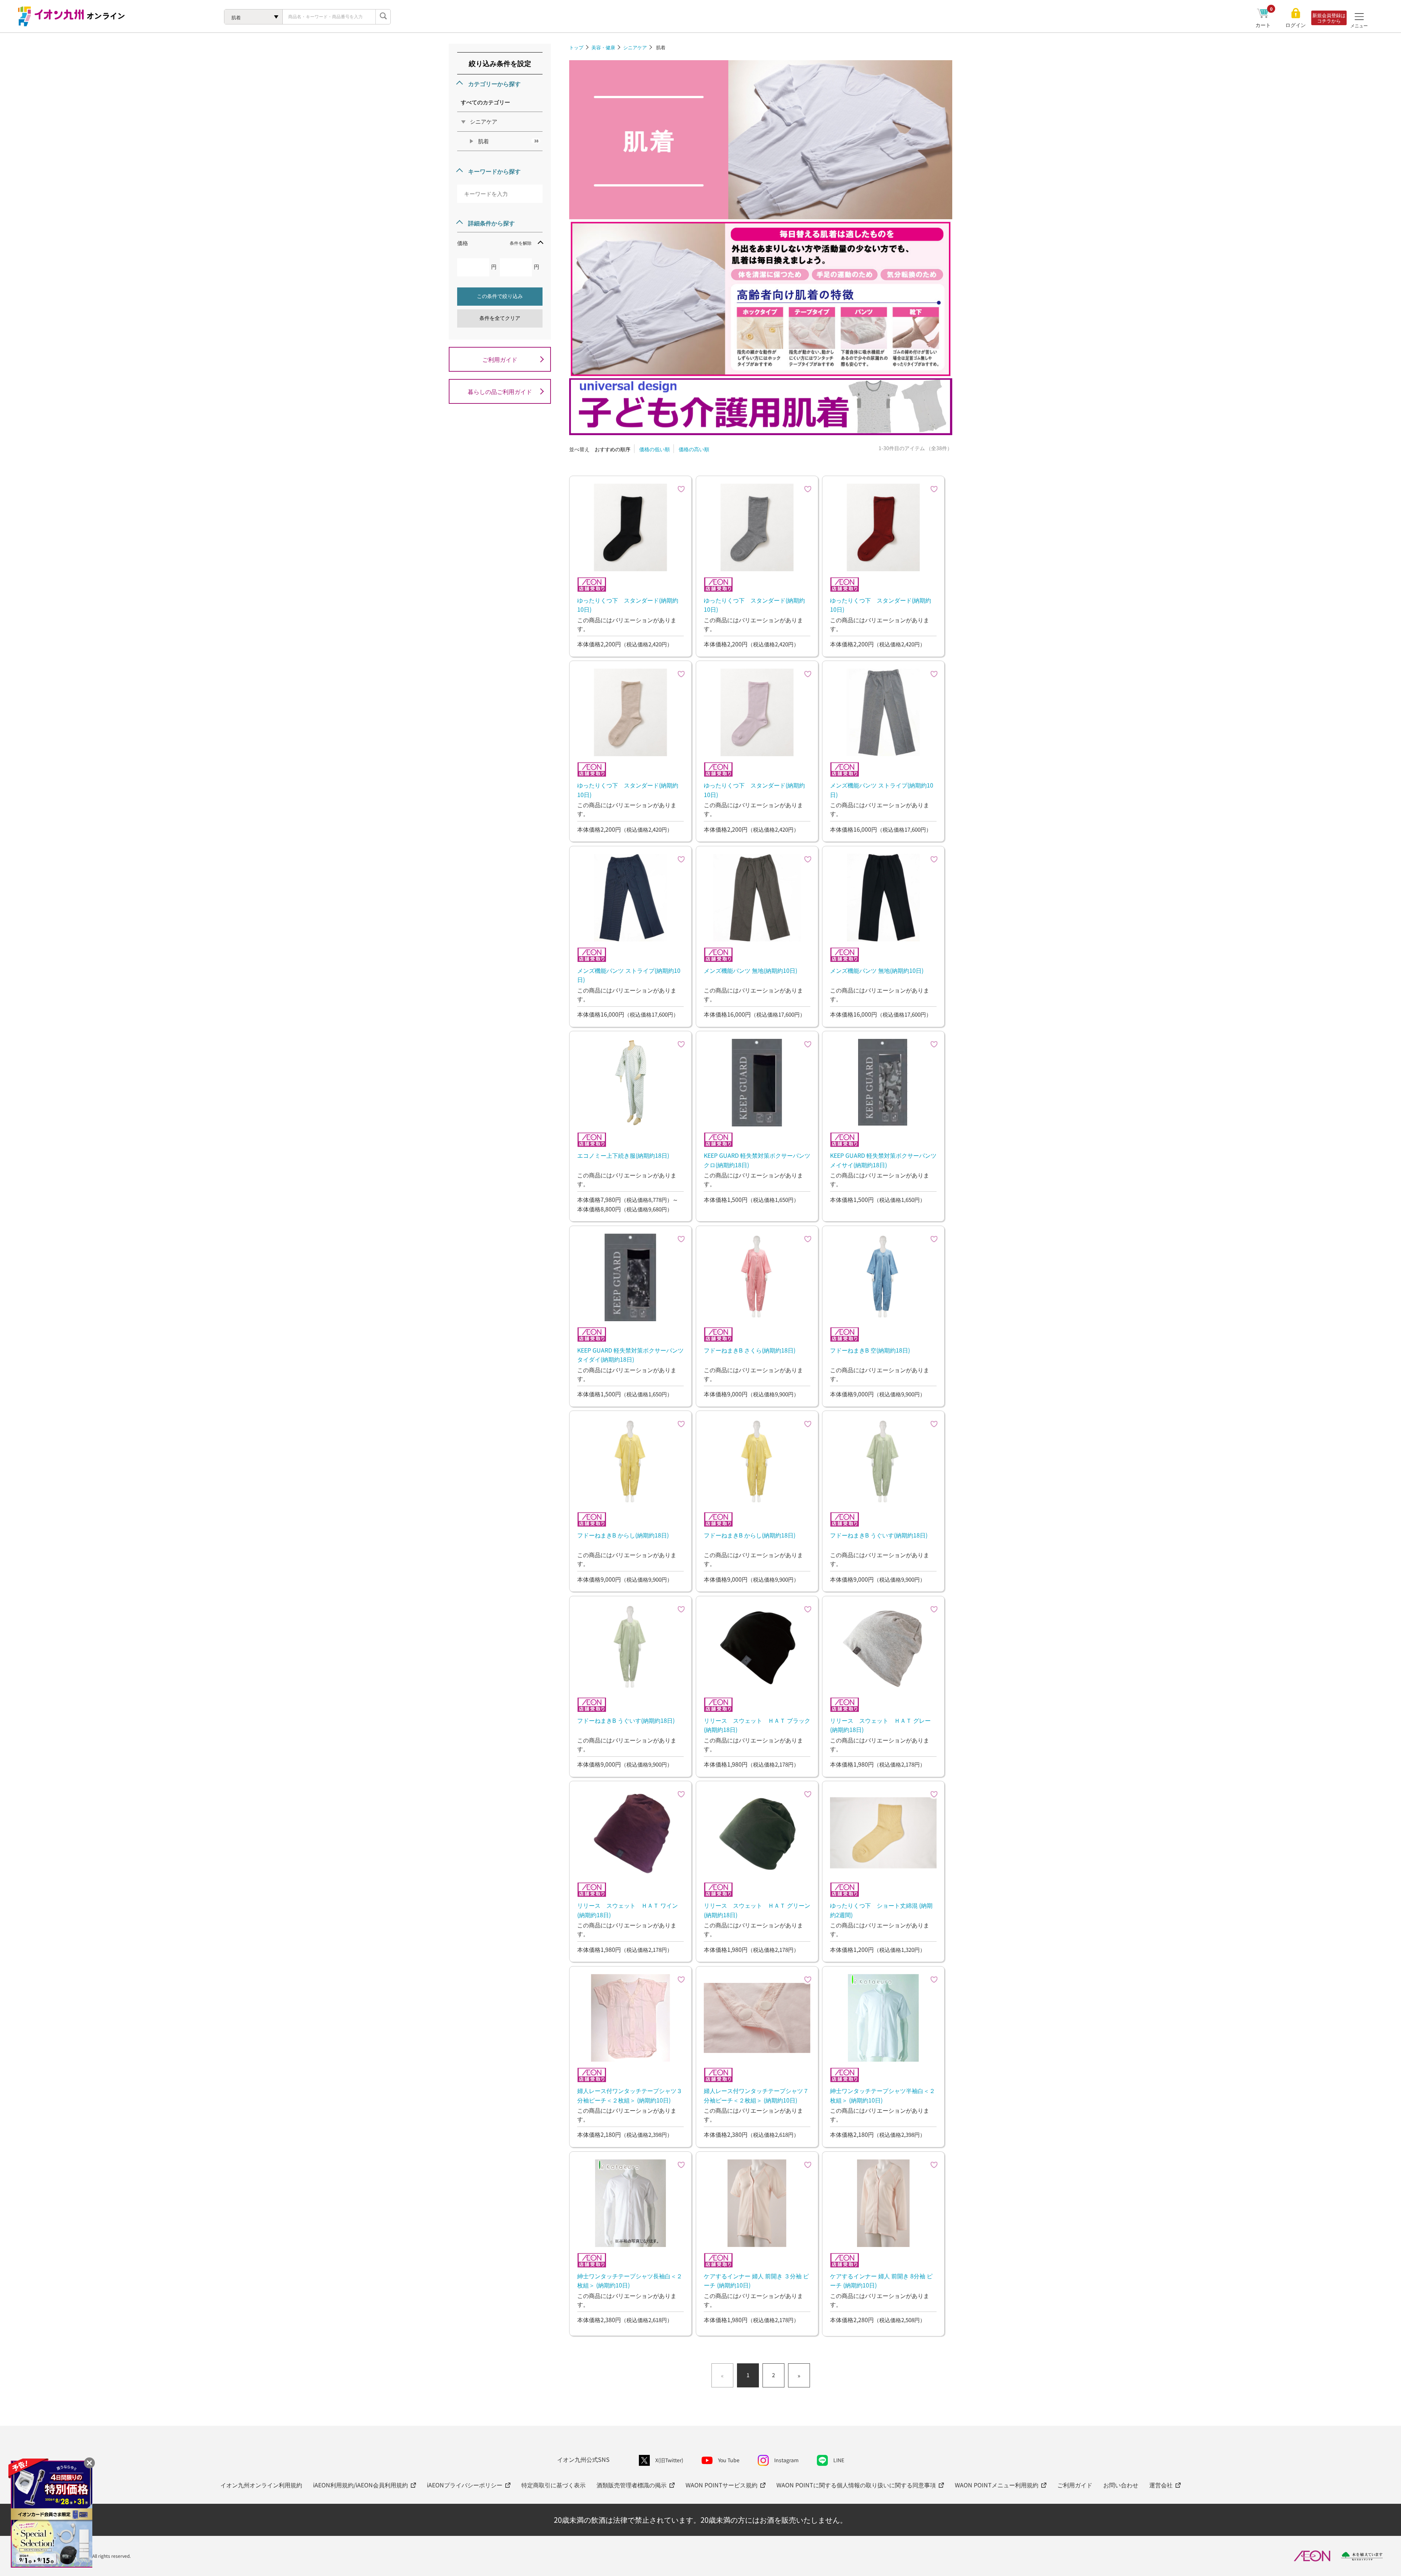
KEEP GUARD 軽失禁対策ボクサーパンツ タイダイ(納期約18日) (630, 1355)
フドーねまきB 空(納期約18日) (870, 1350)
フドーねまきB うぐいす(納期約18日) (879, 1535)
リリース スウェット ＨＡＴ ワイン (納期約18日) (628, 1910)
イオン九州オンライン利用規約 (261, 2485)
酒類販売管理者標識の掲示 (632, 2485)
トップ (576, 47)
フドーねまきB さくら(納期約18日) (750, 1350)
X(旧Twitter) (669, 2460)
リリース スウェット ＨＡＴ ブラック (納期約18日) (757, 1725)
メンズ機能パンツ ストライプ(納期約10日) (882, 790)
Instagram (786, 2460)
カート (1264, 25)
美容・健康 (603, 47)
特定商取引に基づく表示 (553, 2485)
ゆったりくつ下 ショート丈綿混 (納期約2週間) (881, 1910)
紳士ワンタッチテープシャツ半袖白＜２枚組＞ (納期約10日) (883, 2095)
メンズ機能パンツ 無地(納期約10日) (750, 970)
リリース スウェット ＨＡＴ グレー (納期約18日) (880, 1725)
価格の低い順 (655, 449)
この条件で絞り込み (500, 296)
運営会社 (1161, 2485)
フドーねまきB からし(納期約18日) (623, 1535)
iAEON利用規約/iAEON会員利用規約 (360, 2485)
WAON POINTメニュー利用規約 (997, 2485)
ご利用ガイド (500, 359)
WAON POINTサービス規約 (721, 2485)
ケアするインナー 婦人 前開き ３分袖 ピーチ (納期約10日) (756, 2281)
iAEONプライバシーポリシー (465, 2485)
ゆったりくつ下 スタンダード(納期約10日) (628, 605)
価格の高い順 (694, 449)
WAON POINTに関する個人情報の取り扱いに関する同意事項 (856, 2485)
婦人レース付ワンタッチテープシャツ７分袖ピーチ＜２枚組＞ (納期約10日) (756, 2095)
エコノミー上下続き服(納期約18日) (623, 1155)
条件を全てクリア (500, 318)
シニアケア (635, 47)
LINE (839, 2460)
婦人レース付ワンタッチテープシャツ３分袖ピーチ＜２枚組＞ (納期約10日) (630, 2095)
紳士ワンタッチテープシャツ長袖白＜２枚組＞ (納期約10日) (630, 2281)
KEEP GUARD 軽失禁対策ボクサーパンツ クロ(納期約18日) (757, 1160)
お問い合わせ (1121, 2485)
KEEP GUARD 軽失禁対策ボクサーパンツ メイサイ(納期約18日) (883, 1160)
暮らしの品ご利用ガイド (500, 391)
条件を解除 (521, 243)
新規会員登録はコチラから (1329, 18)
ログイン (1296, 25)
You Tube (729, 2460)
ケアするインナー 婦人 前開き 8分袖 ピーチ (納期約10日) (881, 2281)
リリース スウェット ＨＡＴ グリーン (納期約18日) (757, 1910)
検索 (383, 17)
